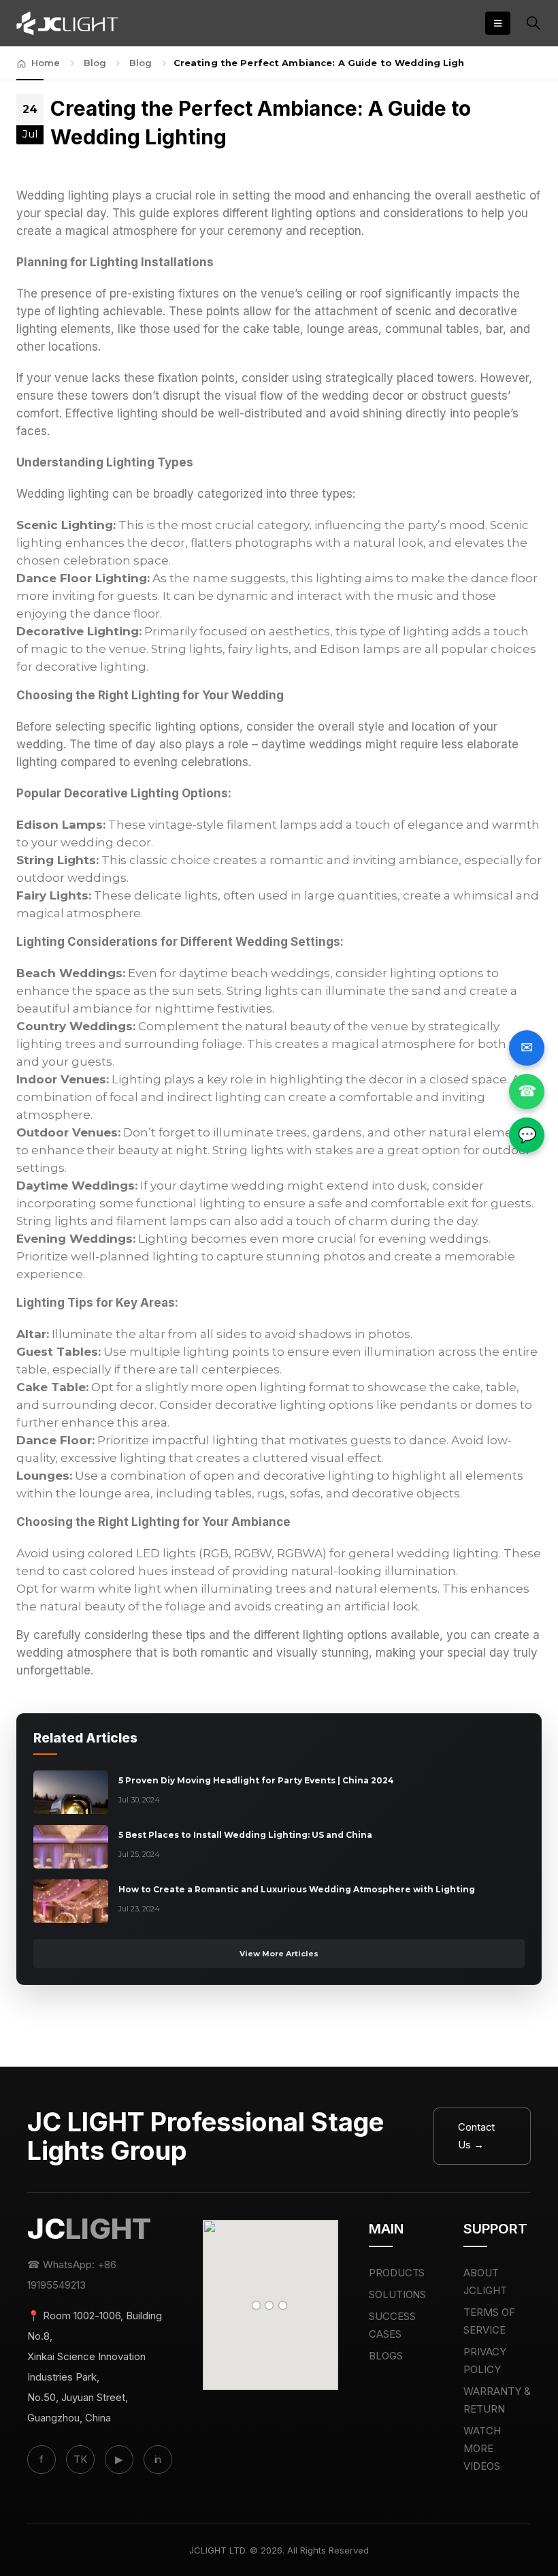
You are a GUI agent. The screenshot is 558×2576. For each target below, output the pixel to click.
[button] (498, 23)
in (158, 2459)
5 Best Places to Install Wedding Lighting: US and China (245, 1835)
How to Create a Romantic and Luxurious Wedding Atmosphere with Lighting (297, 1889)
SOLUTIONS (398, 2294)
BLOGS (386, 2356)
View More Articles (279, 1954)
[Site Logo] (67, 23)
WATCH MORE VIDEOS (482, 2448)
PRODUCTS (397, 2273)
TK (80, 2459)
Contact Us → (477, 2136)
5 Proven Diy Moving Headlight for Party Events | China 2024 (256, 1780)
